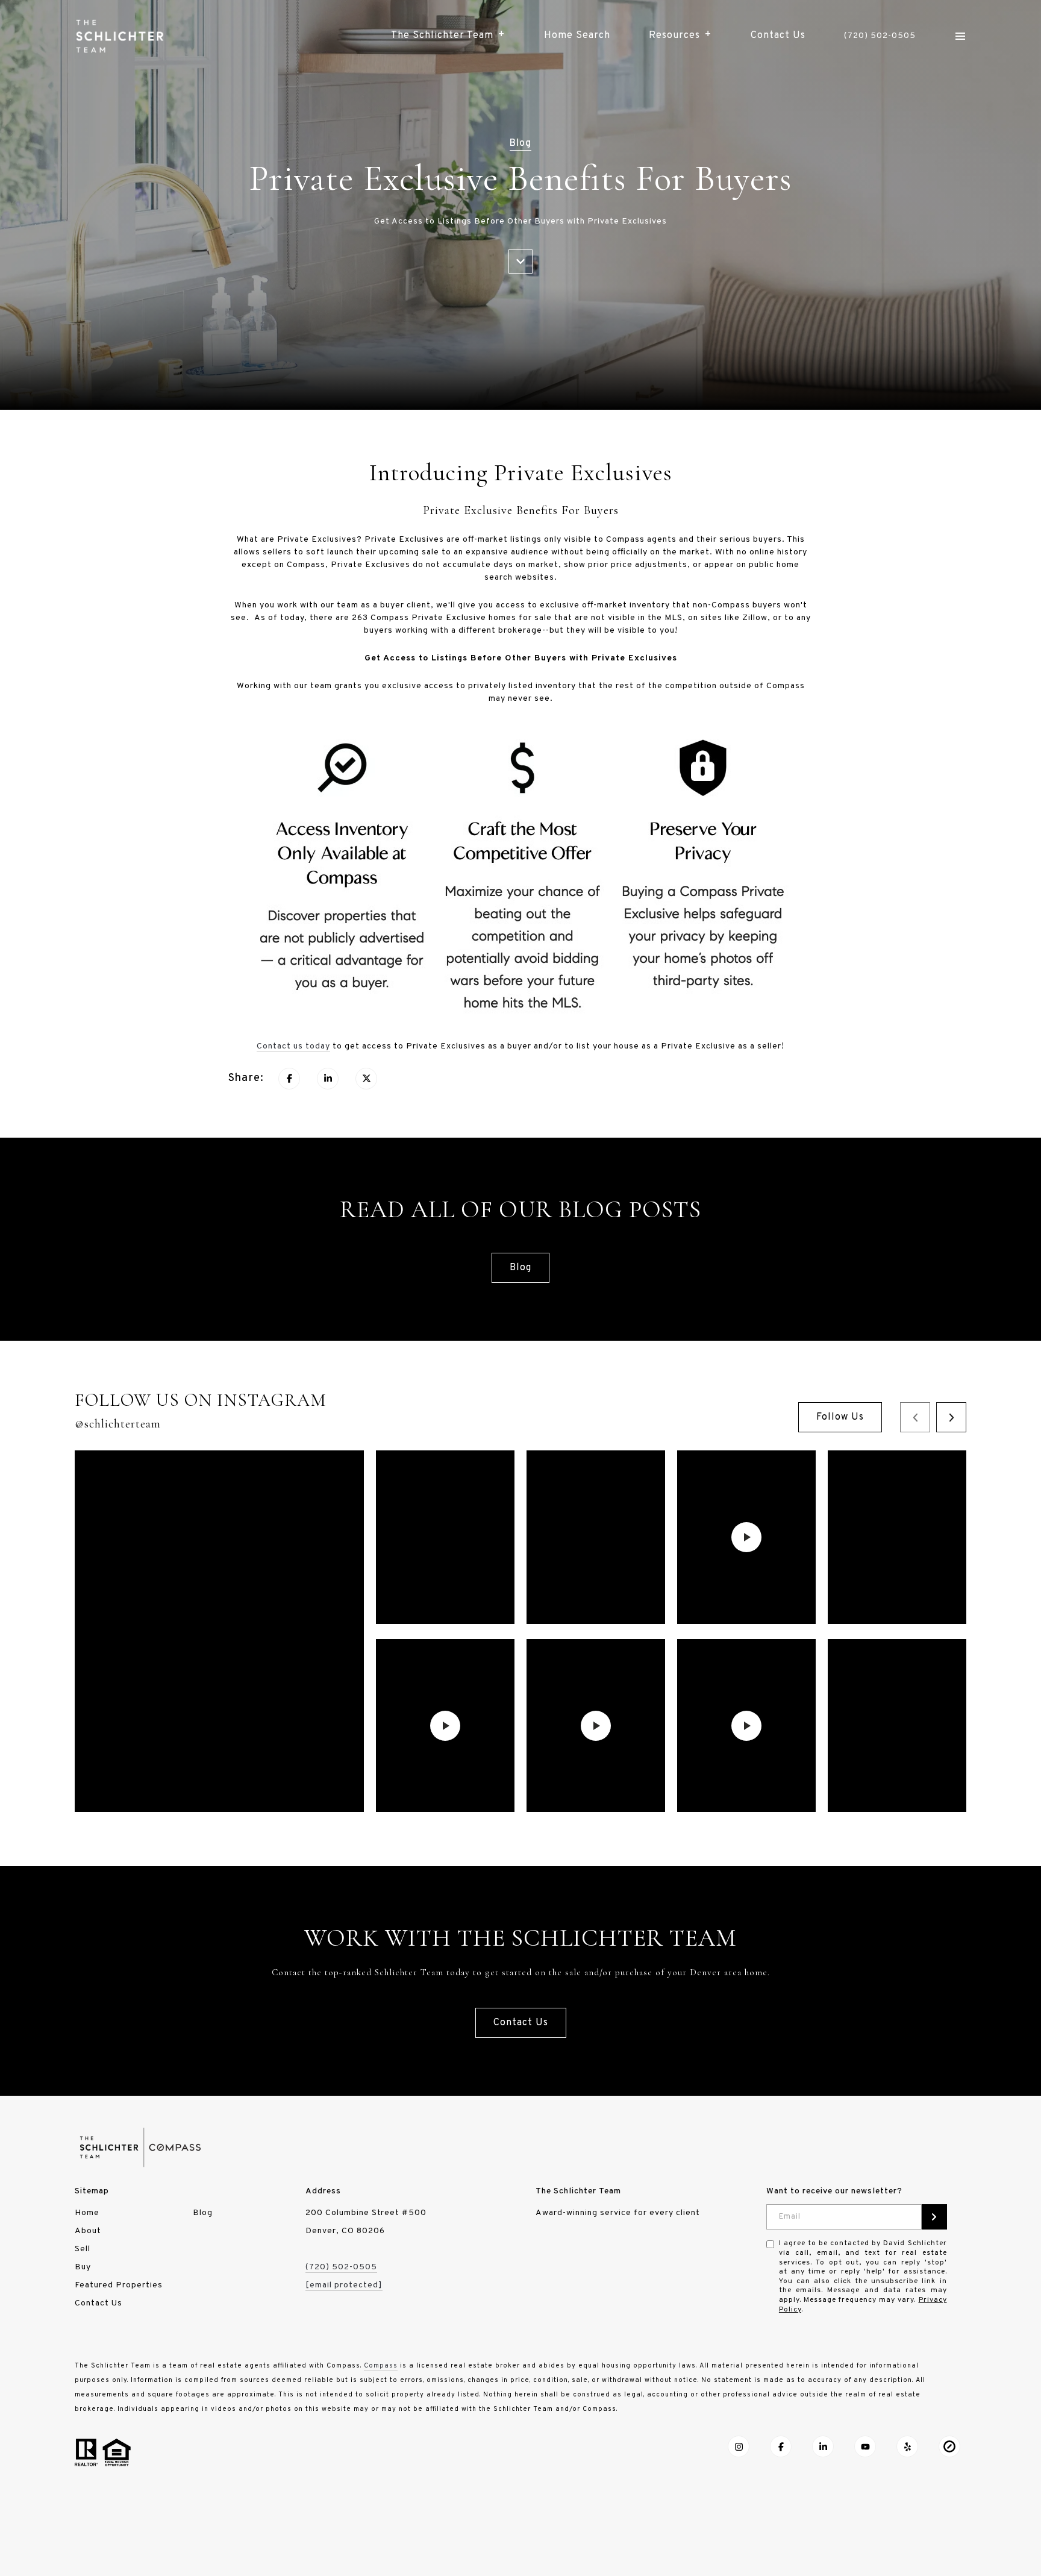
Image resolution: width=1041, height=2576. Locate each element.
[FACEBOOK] (781, 2446)
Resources (674, 36)
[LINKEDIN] (823, 2446)
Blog (520, 1268)
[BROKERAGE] (949, 2446)
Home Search (577, 36)
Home (87, 2213)
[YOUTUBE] (865, 2446)
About (88, 2231)
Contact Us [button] (521, 2023)
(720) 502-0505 (880, 36)
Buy (83, 2267)
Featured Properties (119, 2285)
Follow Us (840, 1417)
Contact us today (293, 1046)
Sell (83, 2249)
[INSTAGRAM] (739, 2446)
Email (790, 2217)
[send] (934, 2217)
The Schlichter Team (442, 36)
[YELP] (907, 2446)
